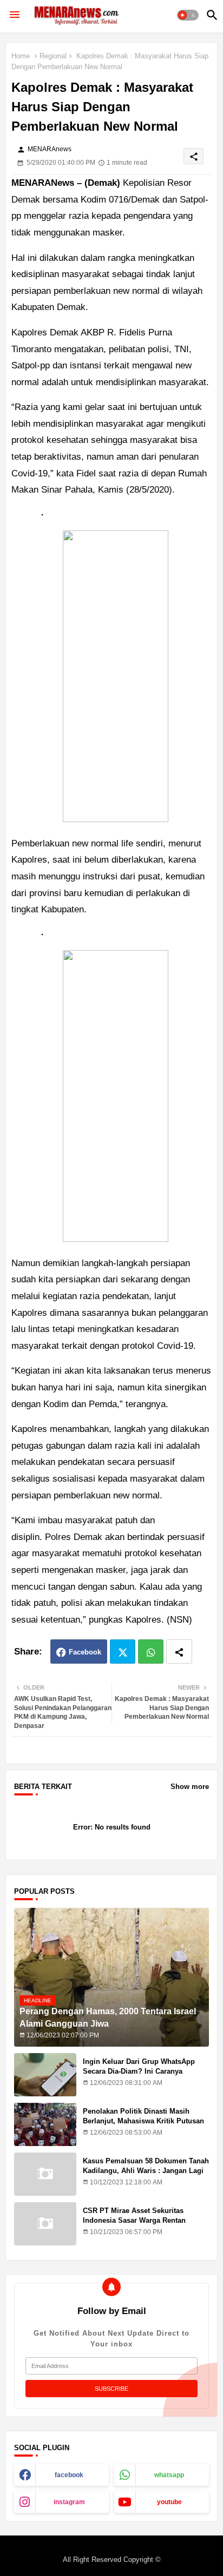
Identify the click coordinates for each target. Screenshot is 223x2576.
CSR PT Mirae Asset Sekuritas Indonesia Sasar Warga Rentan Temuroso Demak (134, 2220)
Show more (190, 1787)
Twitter (123, 1652)
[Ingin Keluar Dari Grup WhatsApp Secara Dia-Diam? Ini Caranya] (45, 2075)
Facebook (85, 1652)
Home (21, 56)
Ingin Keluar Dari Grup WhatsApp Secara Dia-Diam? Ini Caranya (139, 2066)
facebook (69, 2475)
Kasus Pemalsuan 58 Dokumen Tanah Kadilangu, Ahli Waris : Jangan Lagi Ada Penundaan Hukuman (146, 2171)
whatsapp (169, 2475)
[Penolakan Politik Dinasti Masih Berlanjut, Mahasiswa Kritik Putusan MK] (45, 2124)
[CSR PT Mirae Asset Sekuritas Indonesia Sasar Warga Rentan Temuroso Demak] (45, 2224)
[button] (188, 15)
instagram (69, 2502)
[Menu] (15, 15)
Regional (53, 56)
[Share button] (179, 1652)
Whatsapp (151, 1652)
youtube (169, 2502)
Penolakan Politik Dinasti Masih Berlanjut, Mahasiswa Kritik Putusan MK (143, 2121)
